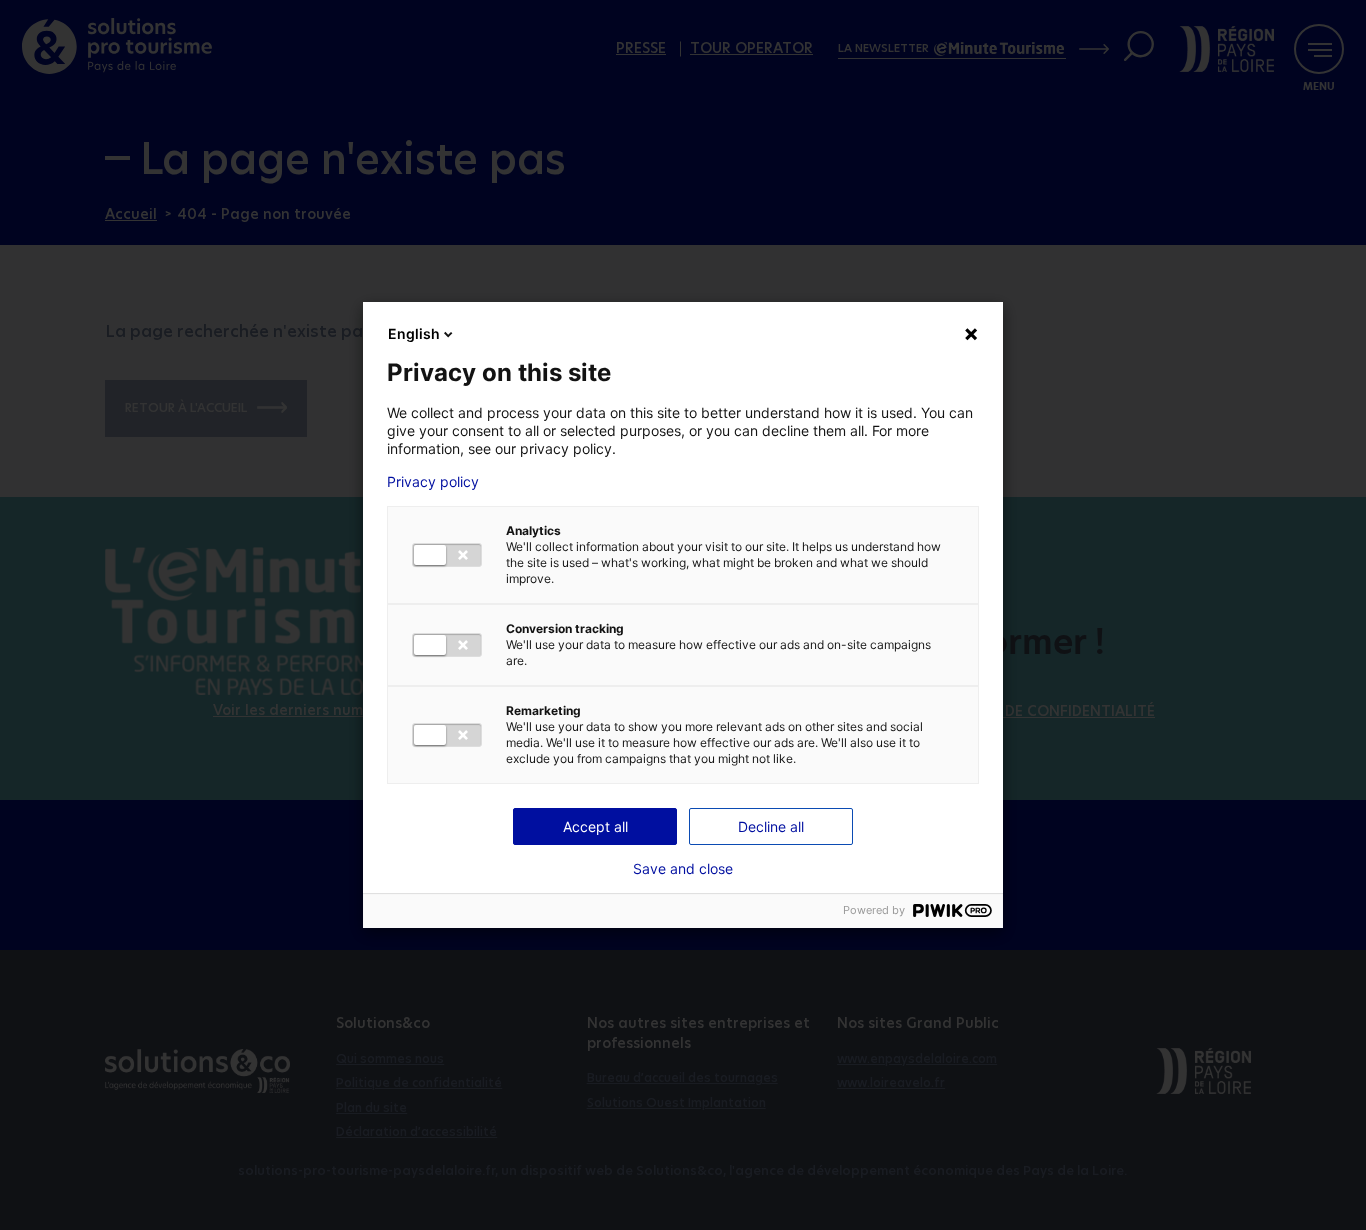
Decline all (771, 826)
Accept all (595, 826)
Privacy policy (433, 482)
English (414, 333)
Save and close (683, 869)
